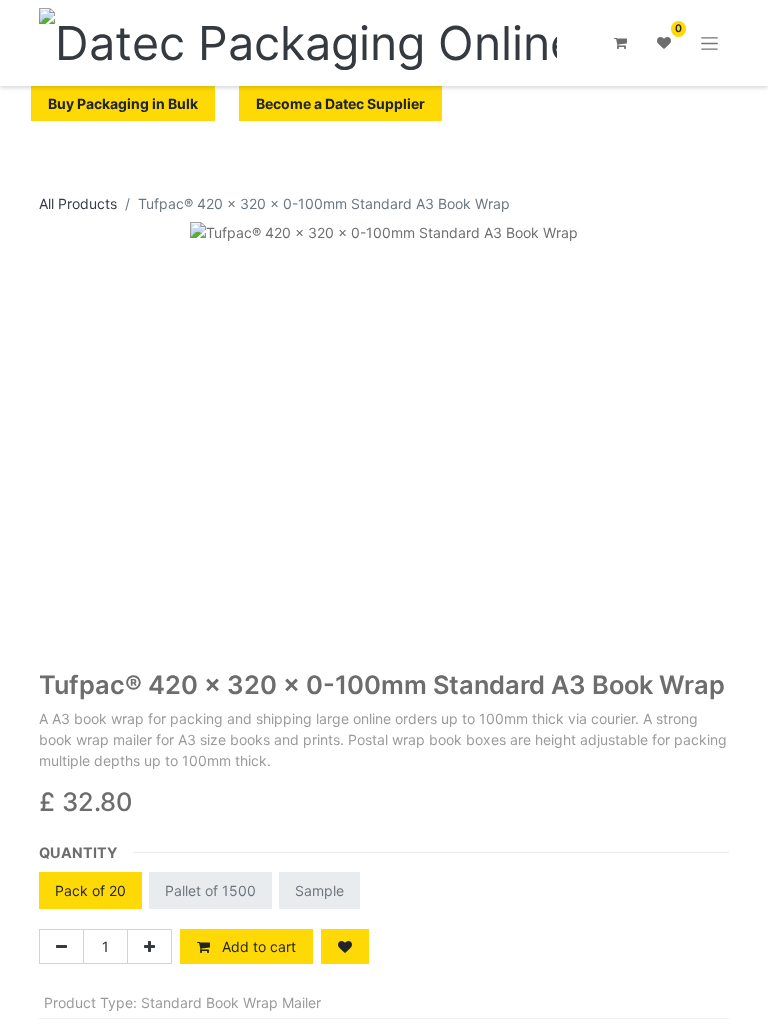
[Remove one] (61, 946)
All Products (78, 203)
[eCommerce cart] (620, 43)
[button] (345, 946)
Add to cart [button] (257, 946)
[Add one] (149, 946)
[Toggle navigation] (709, 43)
